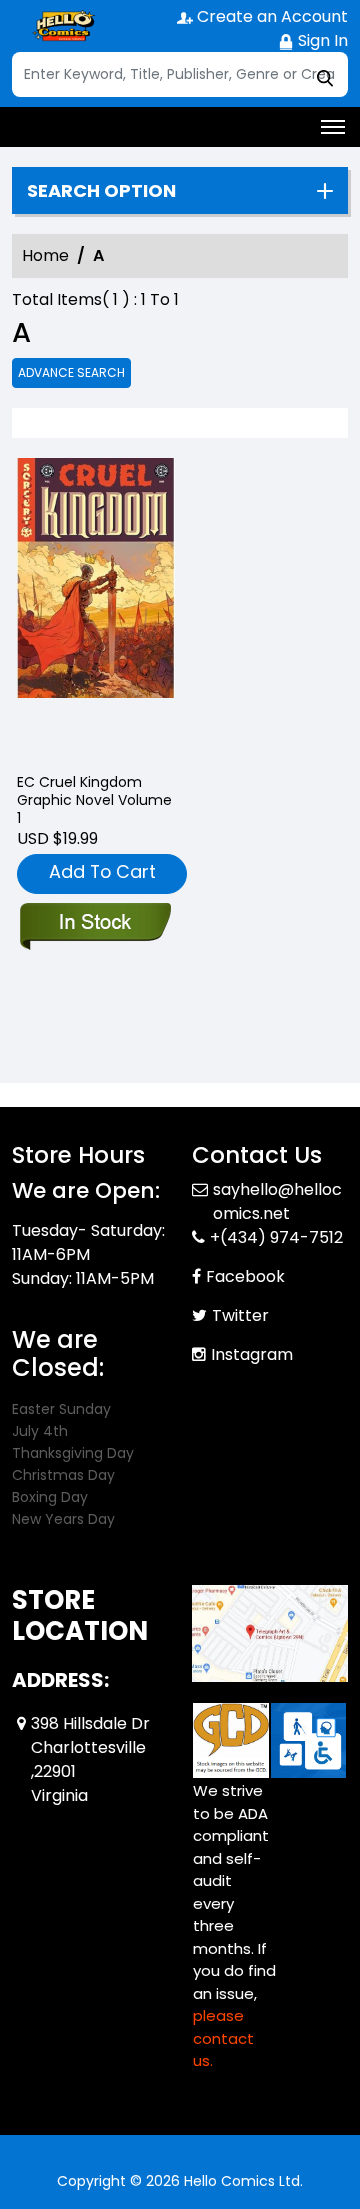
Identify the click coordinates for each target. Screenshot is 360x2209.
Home (45, 255)
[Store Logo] (62, 26)
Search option (101, 191)
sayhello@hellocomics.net (277, 1201)
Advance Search (71, 372)
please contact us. (223, 2038)
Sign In (321, 40)
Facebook (245, 1276)
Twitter (240, 1315)
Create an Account (270, 16)
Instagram (252, 1354)
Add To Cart (102, 871)
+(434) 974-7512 (276, 1237)
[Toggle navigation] (333, 127)
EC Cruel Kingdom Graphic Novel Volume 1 (94, 800)
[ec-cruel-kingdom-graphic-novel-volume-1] (96, 607)
